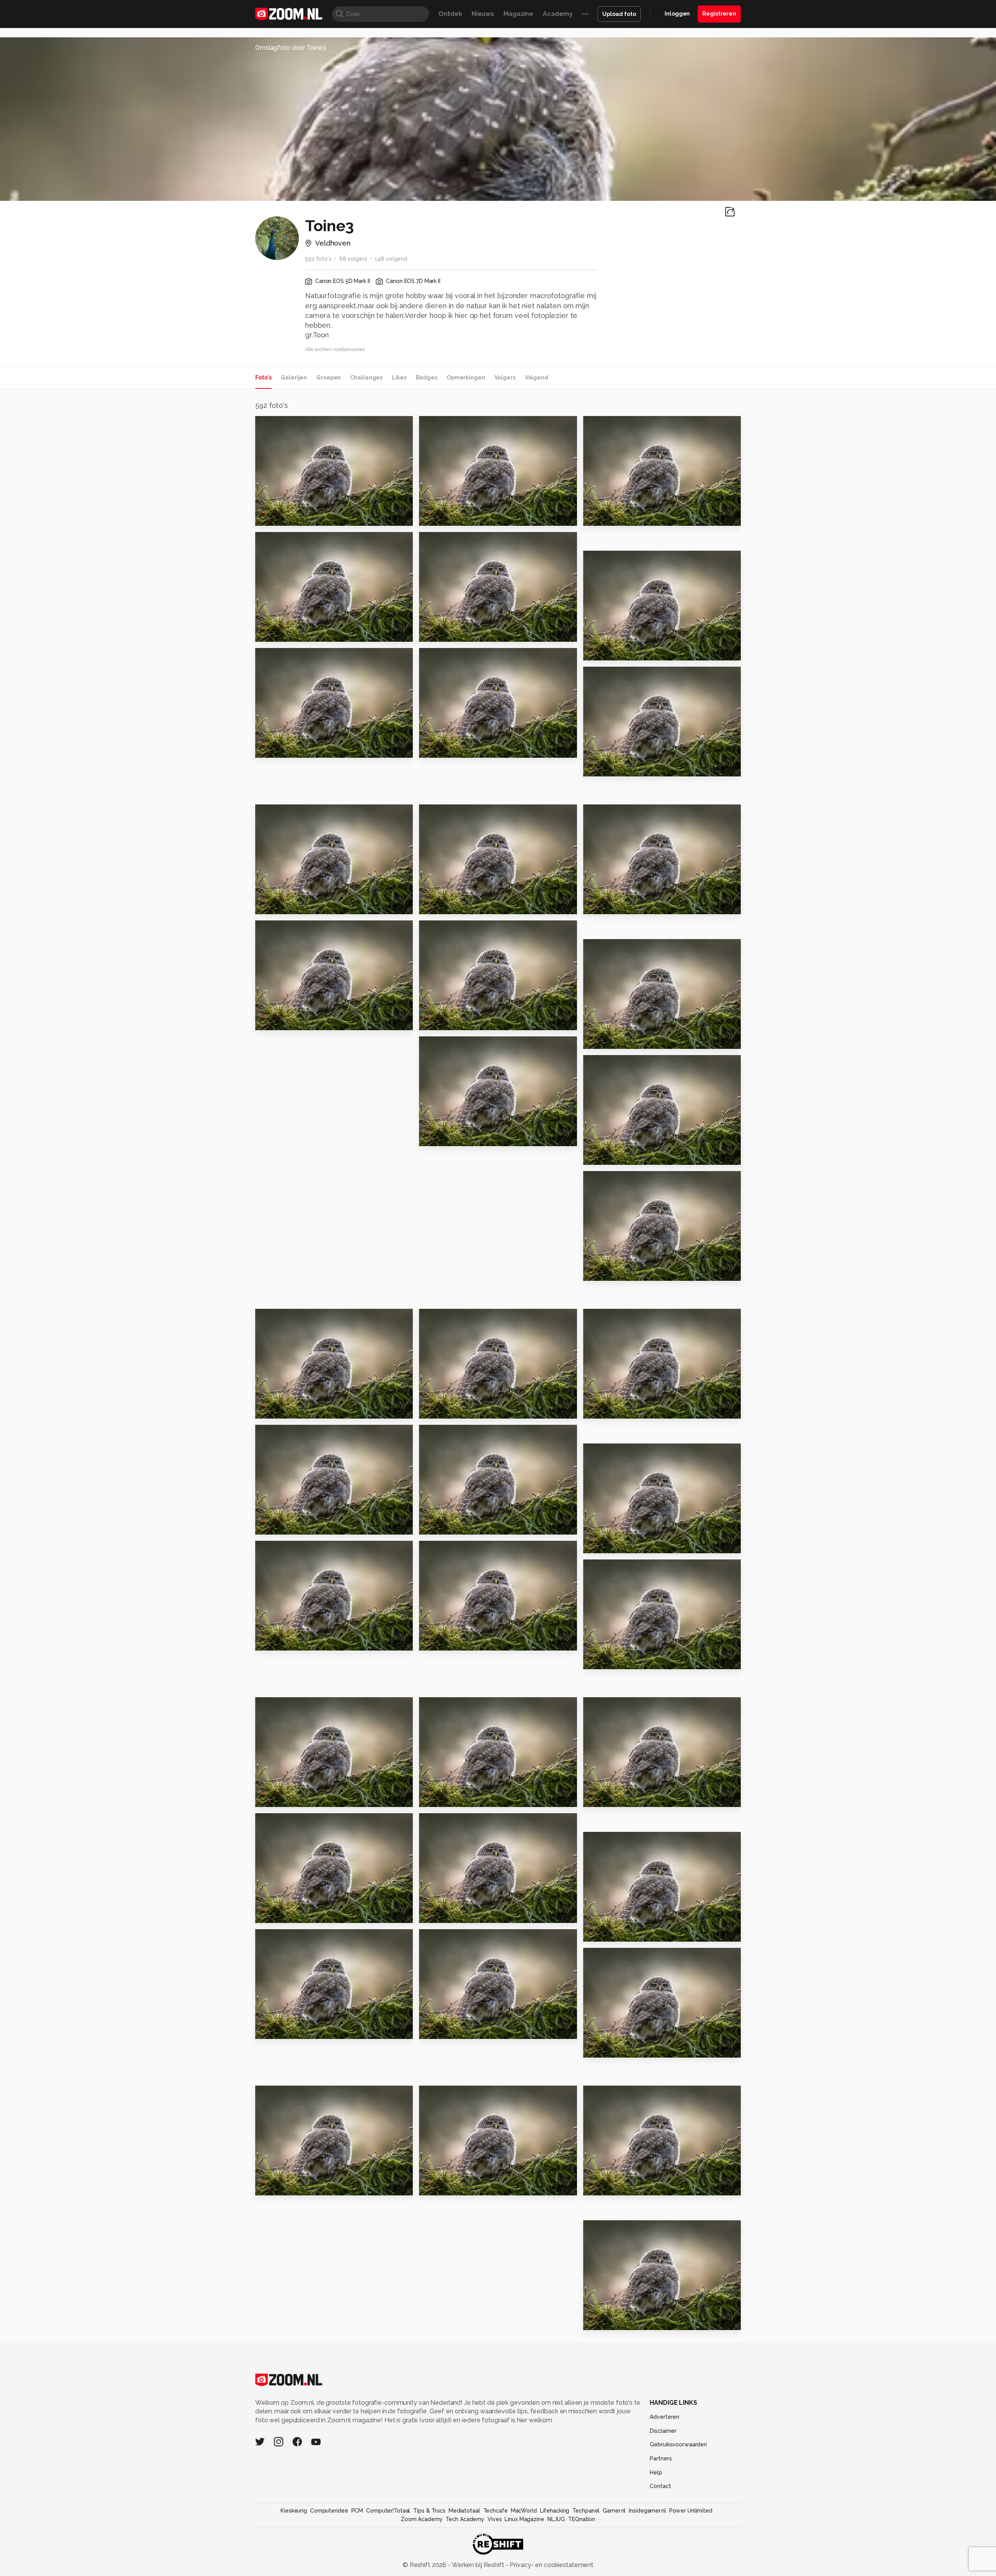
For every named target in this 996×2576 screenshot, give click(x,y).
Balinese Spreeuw (617, 1660)
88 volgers (353, 259)
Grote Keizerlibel (288, 1641)
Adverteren (665, 2417)
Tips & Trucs (429, 2511)
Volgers (505, 378)
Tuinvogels (606, 1040)
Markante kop (446, 905)
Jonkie (598, 1409)
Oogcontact (443, 633)
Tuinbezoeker (611, 2048)
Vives (494, 2519)
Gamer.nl (614, 2511)
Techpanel (586, 2511)
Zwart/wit (440, 517)
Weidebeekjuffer (452, 1913)
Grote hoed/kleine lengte (303, 749)
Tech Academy (465, 2519)
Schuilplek (605, 2321)
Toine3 (282, 425)
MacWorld (524, 2511)
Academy (558, 14)
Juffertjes (275, 905)
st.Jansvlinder (282, 2029)
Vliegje (434, 1137)
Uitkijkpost (605, 1544)
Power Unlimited (691, 2511)
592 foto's (318, 259)
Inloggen (677, 14)
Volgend (537, 378)
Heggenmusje (610, 1272)
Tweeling (275, 633)
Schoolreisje (608, 517)
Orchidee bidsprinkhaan (463, 1021)
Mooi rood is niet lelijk (296, 1525)
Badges (427, 378)
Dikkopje (437, 2186)
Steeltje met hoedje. (622, 1156)
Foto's (263, 378)
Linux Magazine (524, 2519)
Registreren (719, 14)
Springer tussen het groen (303, 2186)
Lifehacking (555, 2511)
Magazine (518, 14)
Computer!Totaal (388, 2511)
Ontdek (450, 14)
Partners (661, 2458)
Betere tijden (281, 517)
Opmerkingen (466, 378)
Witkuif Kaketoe (450, 2029)
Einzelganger (609, 1797)
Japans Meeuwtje (288, 1913)
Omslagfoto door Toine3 (290, 48)
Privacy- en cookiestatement (551, 2565)
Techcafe (495, 2511)
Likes (399, 378)
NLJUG (556, 2519)
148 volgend (391, 259)
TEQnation (582, 2519)
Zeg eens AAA (610, 767)
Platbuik (601, 2186)
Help (656, 2472)
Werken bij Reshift (478, 2565)
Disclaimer (663, 2431)
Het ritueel (441, 1525)
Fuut (594, 1932)
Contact (660, 2486)
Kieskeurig (294, 2511)
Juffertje (602, 905)
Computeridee (329, 2511)
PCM (357, 2511)
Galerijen (294, 378)
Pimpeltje (603, 651)
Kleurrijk (273, 1021)
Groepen (329, 378)
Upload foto (619, 14)
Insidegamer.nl (647, 2511)
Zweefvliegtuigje (288, 1409)
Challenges (366, 378)
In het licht (441, 1641)
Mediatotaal (464, 2511)
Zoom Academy (422, 2519)
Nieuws (483, 14)
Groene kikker (282, 1797)
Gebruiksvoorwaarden (678, 2444)
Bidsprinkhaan (446, 1409)
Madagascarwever (454, 749)
